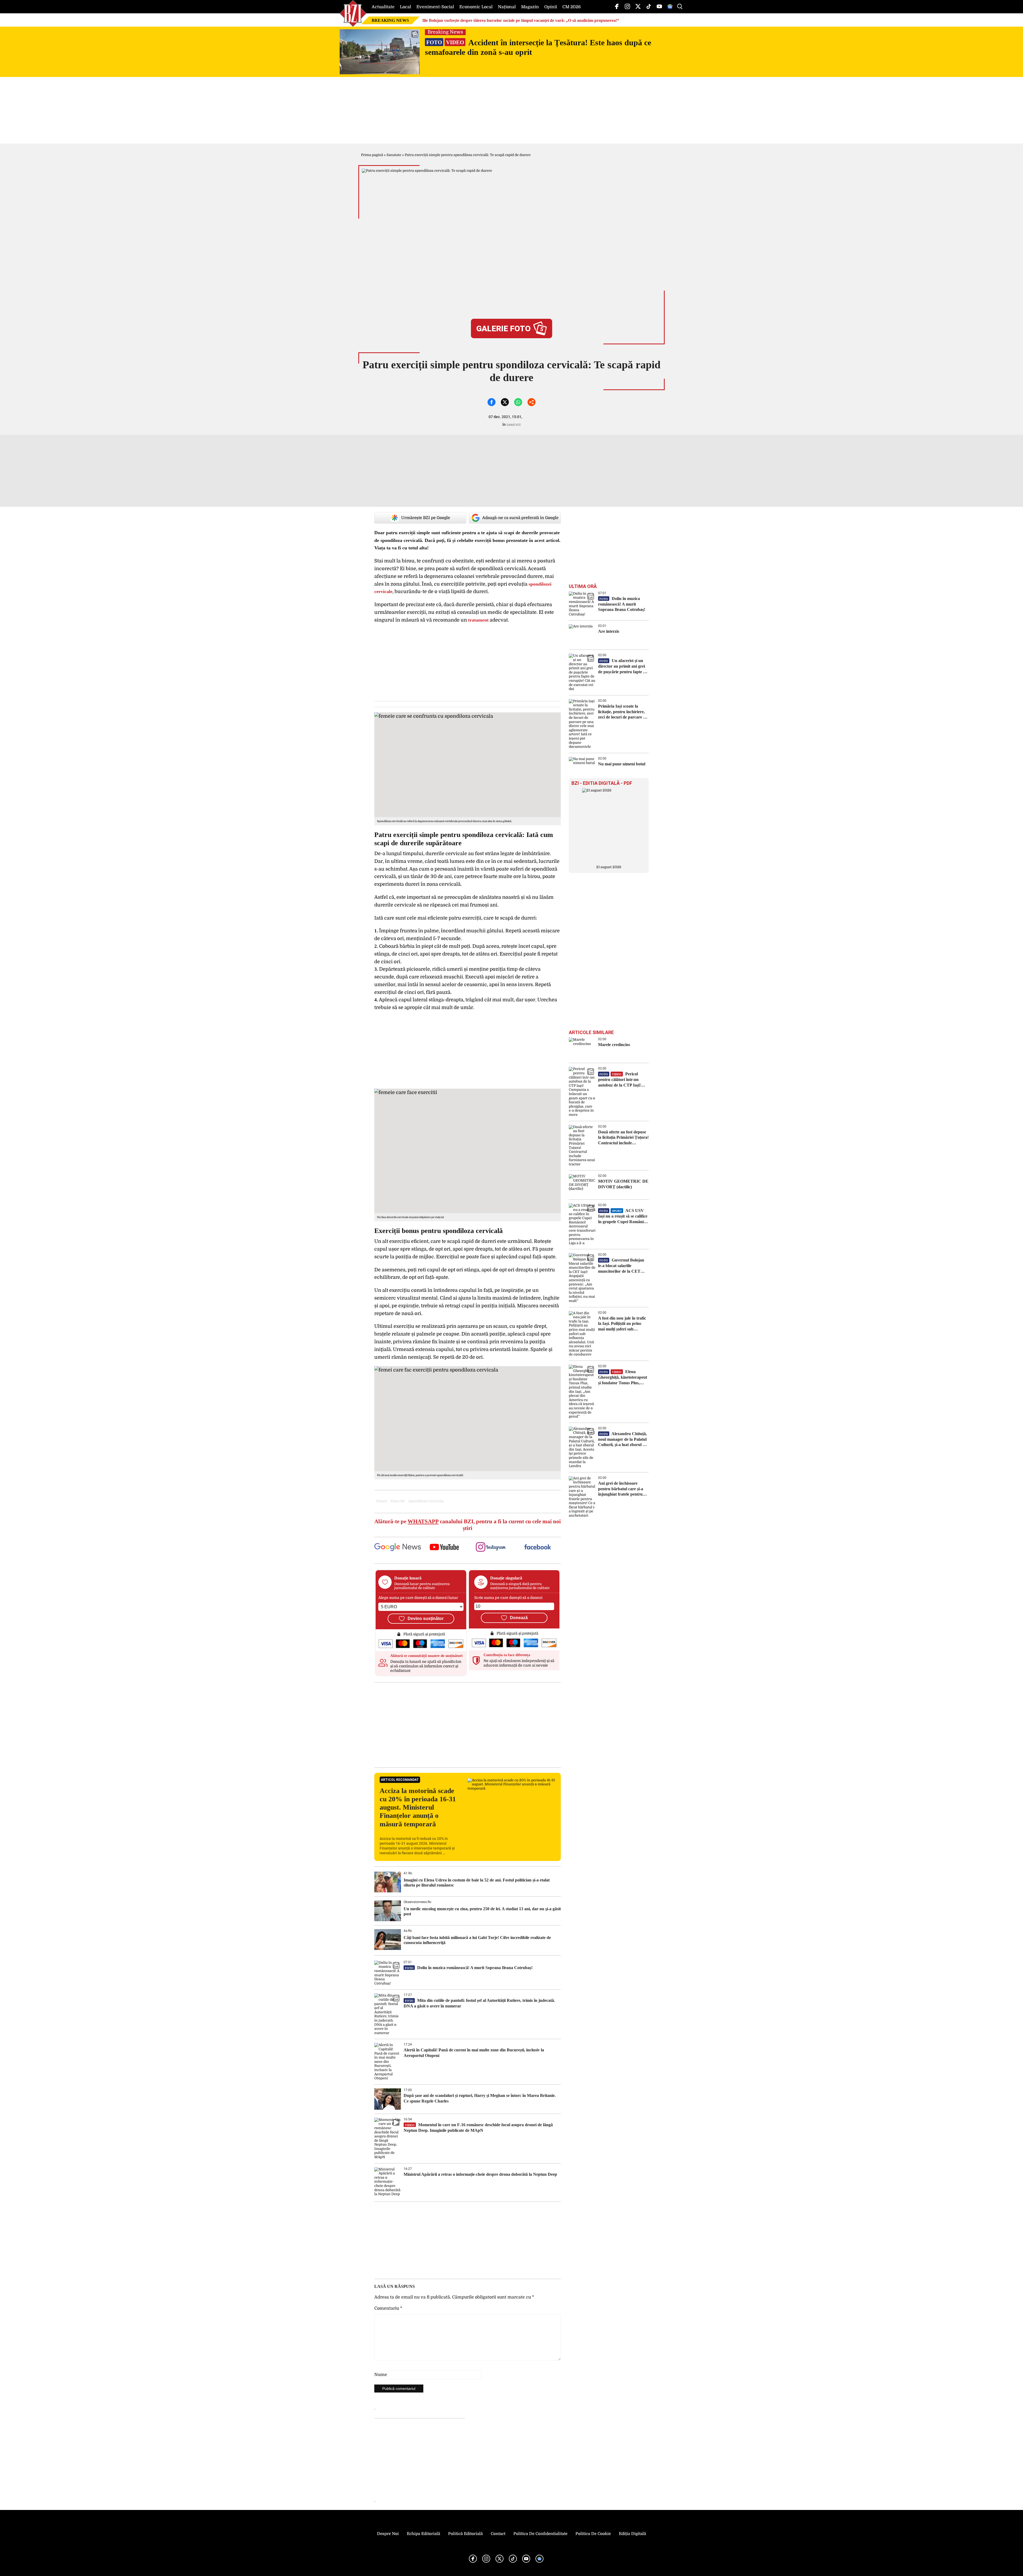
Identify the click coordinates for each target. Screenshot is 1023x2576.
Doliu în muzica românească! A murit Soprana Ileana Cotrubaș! (469, 1968)
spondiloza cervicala (426, 1501)
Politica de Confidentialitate (540, 2534)
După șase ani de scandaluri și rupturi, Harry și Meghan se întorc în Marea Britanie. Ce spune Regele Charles (480, 2098)
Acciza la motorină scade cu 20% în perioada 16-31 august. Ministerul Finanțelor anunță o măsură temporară (418, 1807)
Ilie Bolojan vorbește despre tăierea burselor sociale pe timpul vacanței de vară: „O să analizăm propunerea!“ (521, 20)
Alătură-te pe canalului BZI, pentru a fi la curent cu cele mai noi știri (468, 1525)
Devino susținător (426, 1618)
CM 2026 (572, 7)
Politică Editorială (465, 2534)
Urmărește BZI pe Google (426, 518)
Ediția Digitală (632, 2534)
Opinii (551, 7)
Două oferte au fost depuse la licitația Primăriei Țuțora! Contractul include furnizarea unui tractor (623, 1138)
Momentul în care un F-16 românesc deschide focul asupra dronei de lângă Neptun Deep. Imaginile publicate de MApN (478, 2128)
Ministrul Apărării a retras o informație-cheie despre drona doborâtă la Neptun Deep (480, 2174)
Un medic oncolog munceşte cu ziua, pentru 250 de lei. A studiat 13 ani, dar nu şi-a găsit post (482, 1911)
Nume (381, 2375)
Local (405, 7)
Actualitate (383, 7)
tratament (478, 620)
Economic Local (476, 7)
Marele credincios (614, 1045)
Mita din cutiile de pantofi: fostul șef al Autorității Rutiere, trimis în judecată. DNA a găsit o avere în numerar (479, 2003)
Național (507, 7)
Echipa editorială (423, 2534)
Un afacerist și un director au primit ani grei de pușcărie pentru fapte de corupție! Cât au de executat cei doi (623, 666)
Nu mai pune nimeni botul (622, 764)
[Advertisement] (468, 1725)
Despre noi (388, 2534)
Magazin (530, 7)
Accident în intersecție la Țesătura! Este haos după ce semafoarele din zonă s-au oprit (538, 47)
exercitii (398, 1501)
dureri (382, 1501)
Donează (519, 1618)
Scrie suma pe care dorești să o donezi (508, 1598)
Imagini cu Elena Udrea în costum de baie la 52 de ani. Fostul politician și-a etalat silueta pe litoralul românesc (477, 1883)
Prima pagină (372, 155)
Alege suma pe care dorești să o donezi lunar (418, 1598)
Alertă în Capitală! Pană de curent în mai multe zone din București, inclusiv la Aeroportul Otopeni (474, 2053)
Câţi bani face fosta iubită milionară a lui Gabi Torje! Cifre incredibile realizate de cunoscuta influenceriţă (477, 1940)
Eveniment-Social (435, 7)
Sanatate (394, 155)
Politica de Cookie (593, 2534)
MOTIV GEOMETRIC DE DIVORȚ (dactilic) (623, 1184)
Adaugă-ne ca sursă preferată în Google (520, 518)
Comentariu (388, 2308)
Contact (498, 2534)
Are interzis (609, 631)
